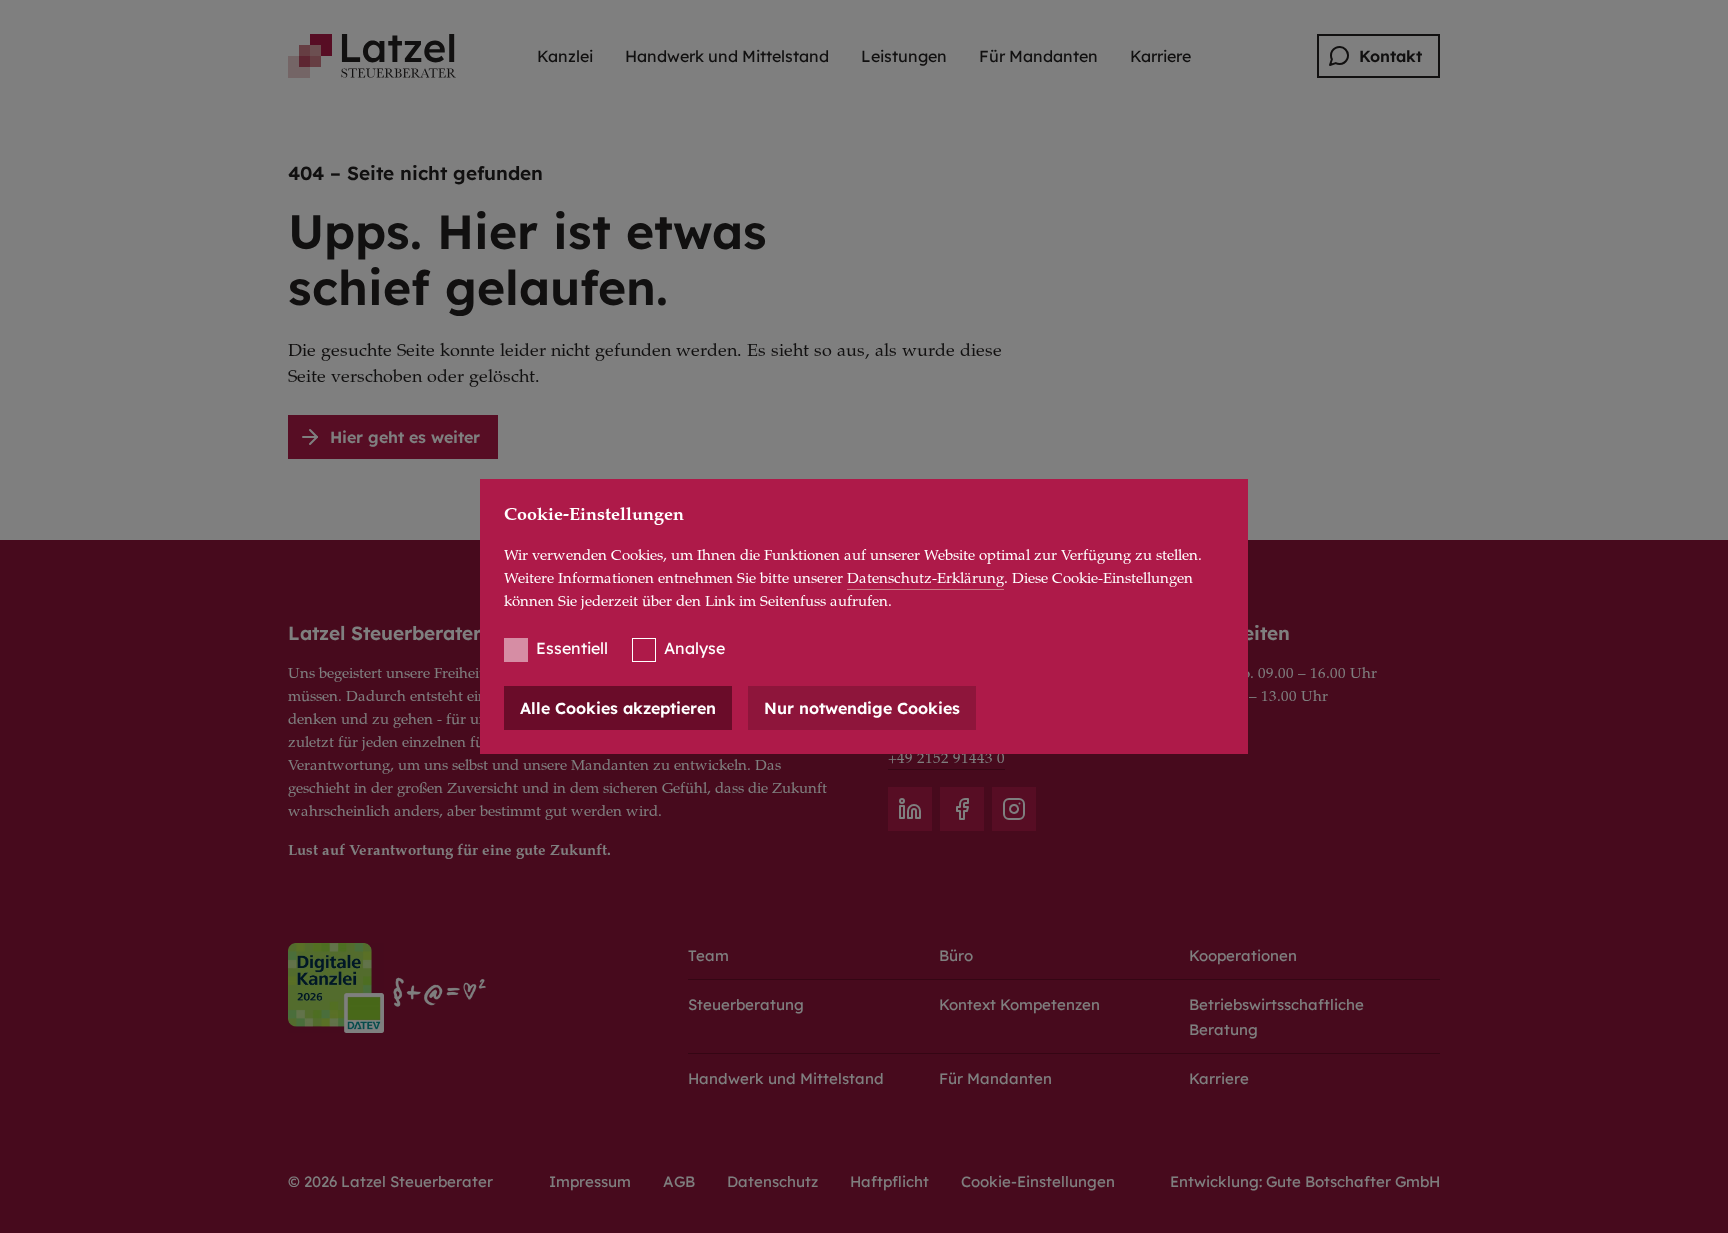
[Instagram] (1014, 809)
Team (708, 955)
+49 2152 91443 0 (946, 759)
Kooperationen (1243, 955)
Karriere (1160, 56)
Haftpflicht (889, 1181)
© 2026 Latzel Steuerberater (390, 1181)
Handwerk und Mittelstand (727, 56)
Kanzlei (565, 56)
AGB (679, 1181)
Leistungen (904, 56)
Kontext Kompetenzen (1019, 1004)
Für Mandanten (1038, 56)
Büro (956, 955)
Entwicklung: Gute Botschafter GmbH (1305, 1181)
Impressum (590, 1181)
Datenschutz (772, 1181)
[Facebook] (962, 809)
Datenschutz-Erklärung (925, 579)
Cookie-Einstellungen (1038, 1181)
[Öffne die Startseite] (372, 56)
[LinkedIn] (910, 809)
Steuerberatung (746, 1004)
